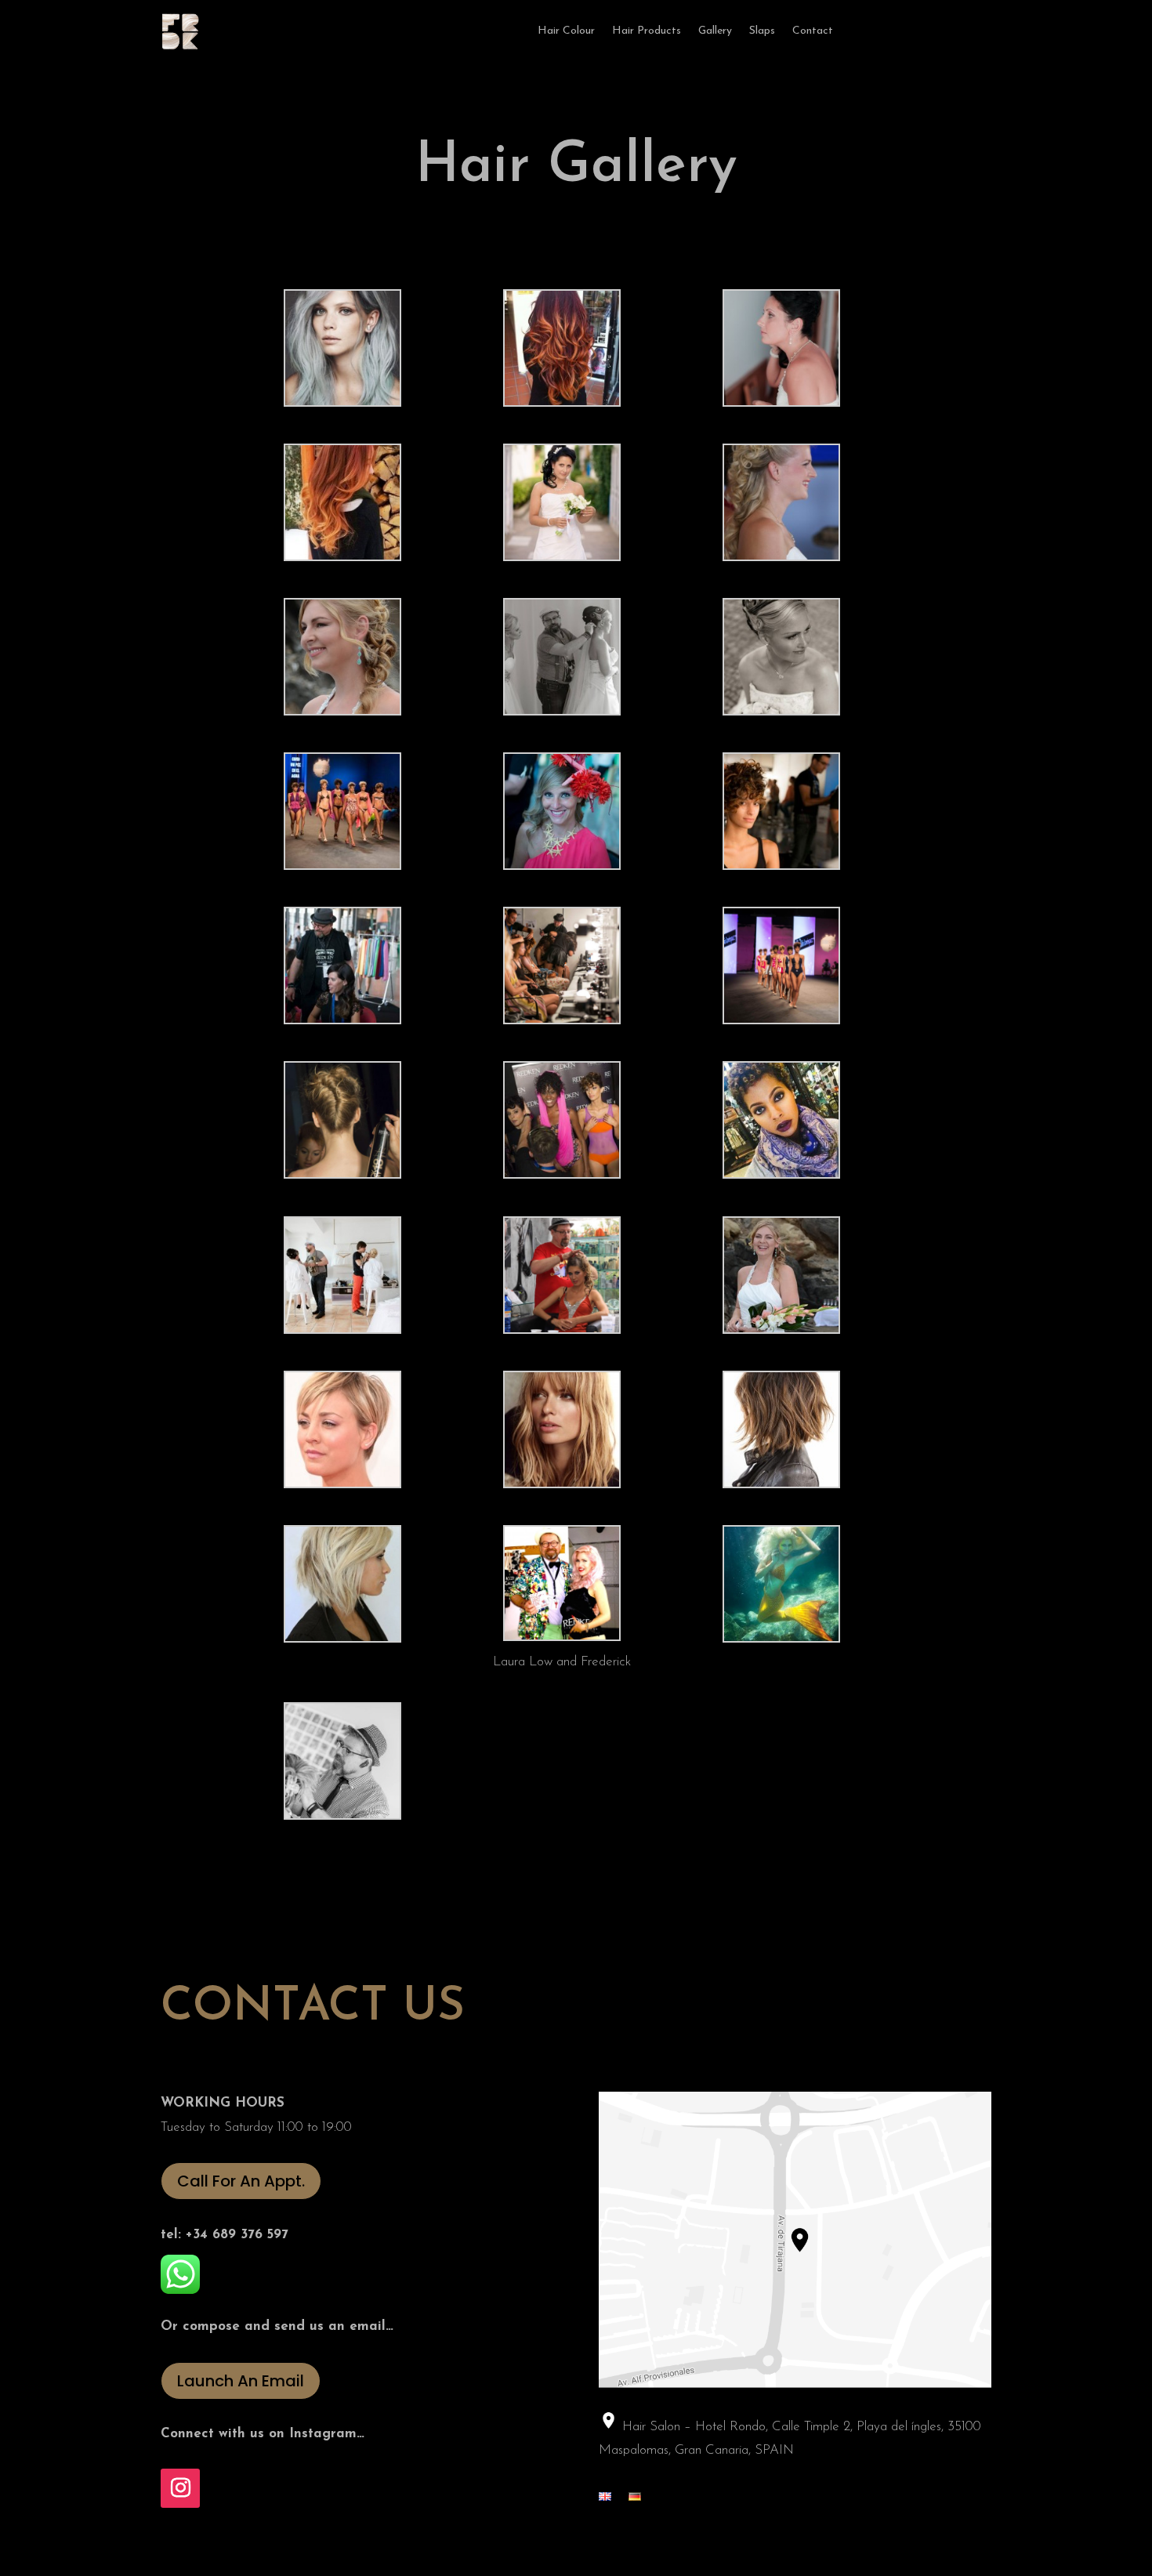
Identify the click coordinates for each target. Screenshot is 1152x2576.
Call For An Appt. (241, 2181)
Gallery (715, 31)
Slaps (762, 31)
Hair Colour (566, 31)
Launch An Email (241, 2381)
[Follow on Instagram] (180, 2488)
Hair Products (647, 31)
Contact (813, 31)
